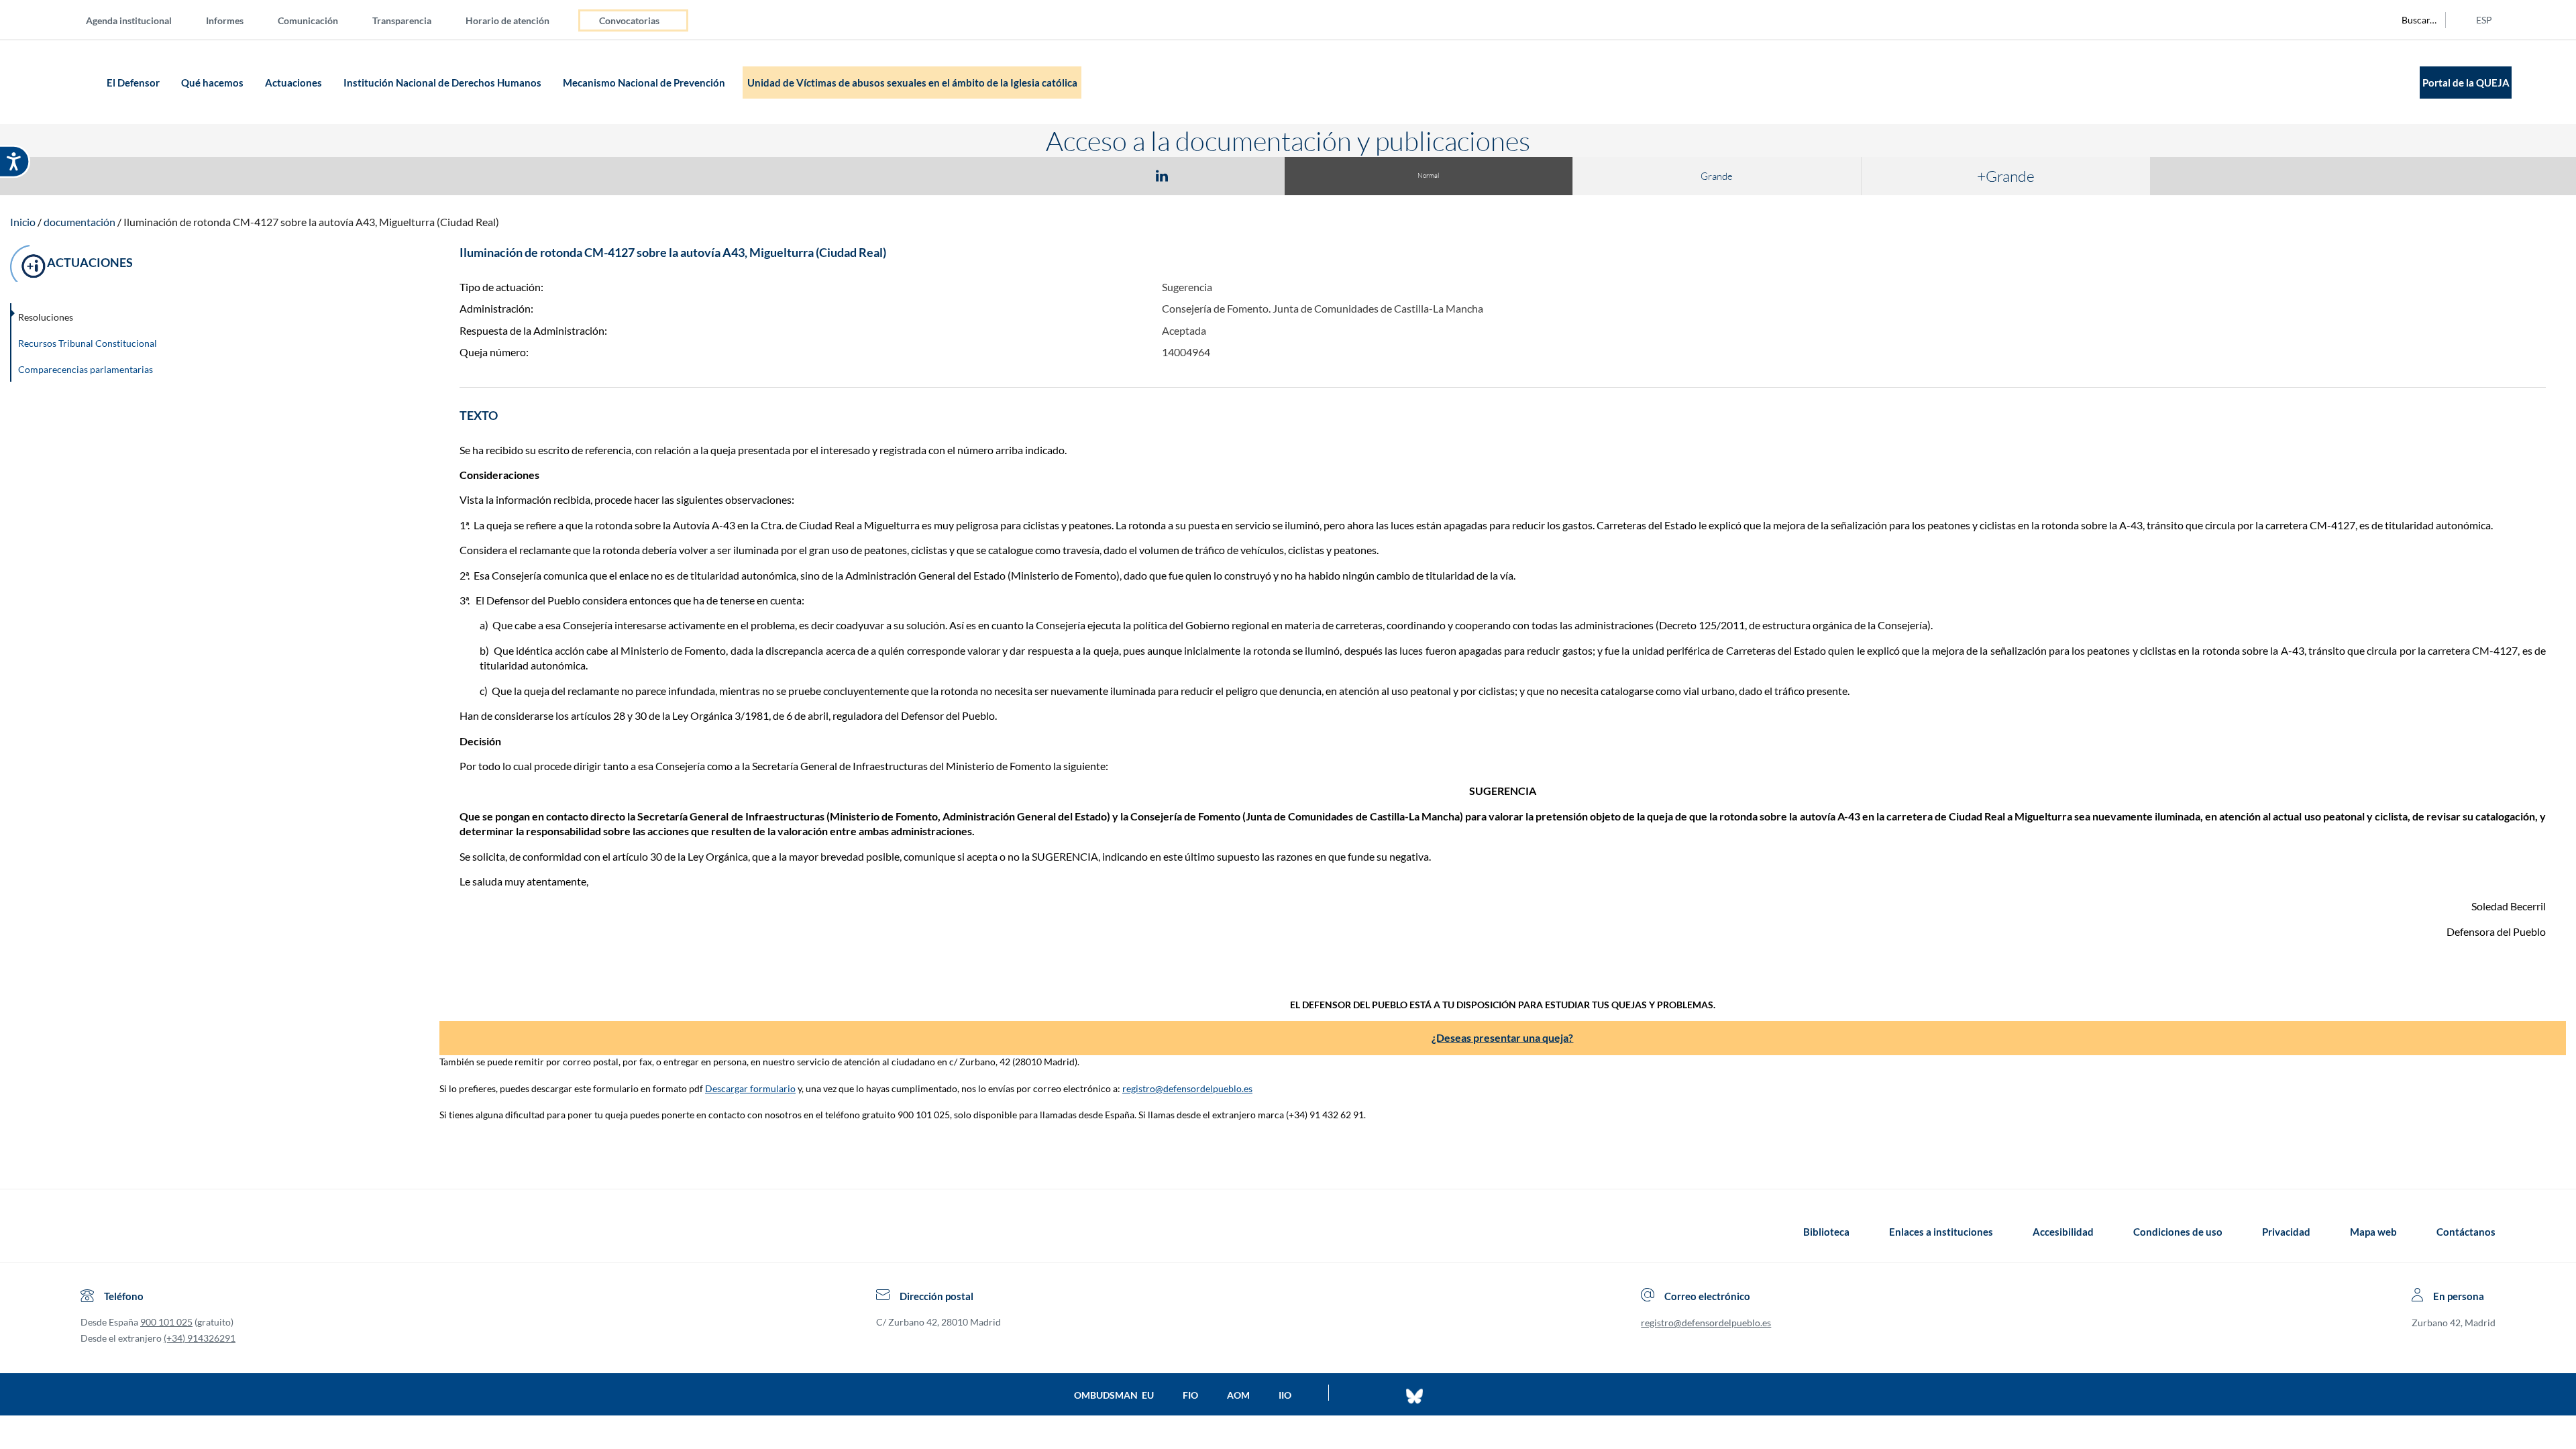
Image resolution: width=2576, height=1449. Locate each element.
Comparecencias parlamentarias (86, 369)
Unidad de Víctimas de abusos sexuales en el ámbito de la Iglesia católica (912, 83)
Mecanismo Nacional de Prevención (645, 83)
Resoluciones (46, 317)
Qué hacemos (213, 83)
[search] (2412, 20)
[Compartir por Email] (1201, 175)
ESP (2484, 20)
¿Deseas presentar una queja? (1502, 1037)
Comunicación (308, 20)
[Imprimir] (1243, 175)
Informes (225, 20)
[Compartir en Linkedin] (1162, 175)
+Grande (2006, 176)
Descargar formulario (750, 1088)
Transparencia (402, 20)
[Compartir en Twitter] (1122, 175)
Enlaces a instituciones (1941, 1232)
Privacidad (2286, 1232)
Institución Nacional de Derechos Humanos (443, 83)
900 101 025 (166, 1322)
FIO (1190, 1395)
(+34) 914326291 (200, 1338)
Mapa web (2373, 1232)
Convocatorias (629, 20)
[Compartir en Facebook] (1084, 175)
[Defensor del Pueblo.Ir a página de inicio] (93, 1232)
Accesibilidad (2063, 1232)
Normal (1428, 175)
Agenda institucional (129, 20)
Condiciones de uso (2178, 1232)
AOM (1238, 1395)
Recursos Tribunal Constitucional (88, 343)
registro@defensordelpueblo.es (1187, 1088)
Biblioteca (1826, 1232)
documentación (79, 222)
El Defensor (134, 83)
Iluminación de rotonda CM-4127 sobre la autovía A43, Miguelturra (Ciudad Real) (311, 222)
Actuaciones (294, 83)
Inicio (23, 222)
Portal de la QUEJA (2466, 83)
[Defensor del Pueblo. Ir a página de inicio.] (77, 82)
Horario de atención (507, 20)
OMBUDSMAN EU (1114, 1395)
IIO (1285, 1395)
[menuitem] (140, 20)
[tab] (1084, 175)
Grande (1717, 176)
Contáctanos (2466, 1232)
